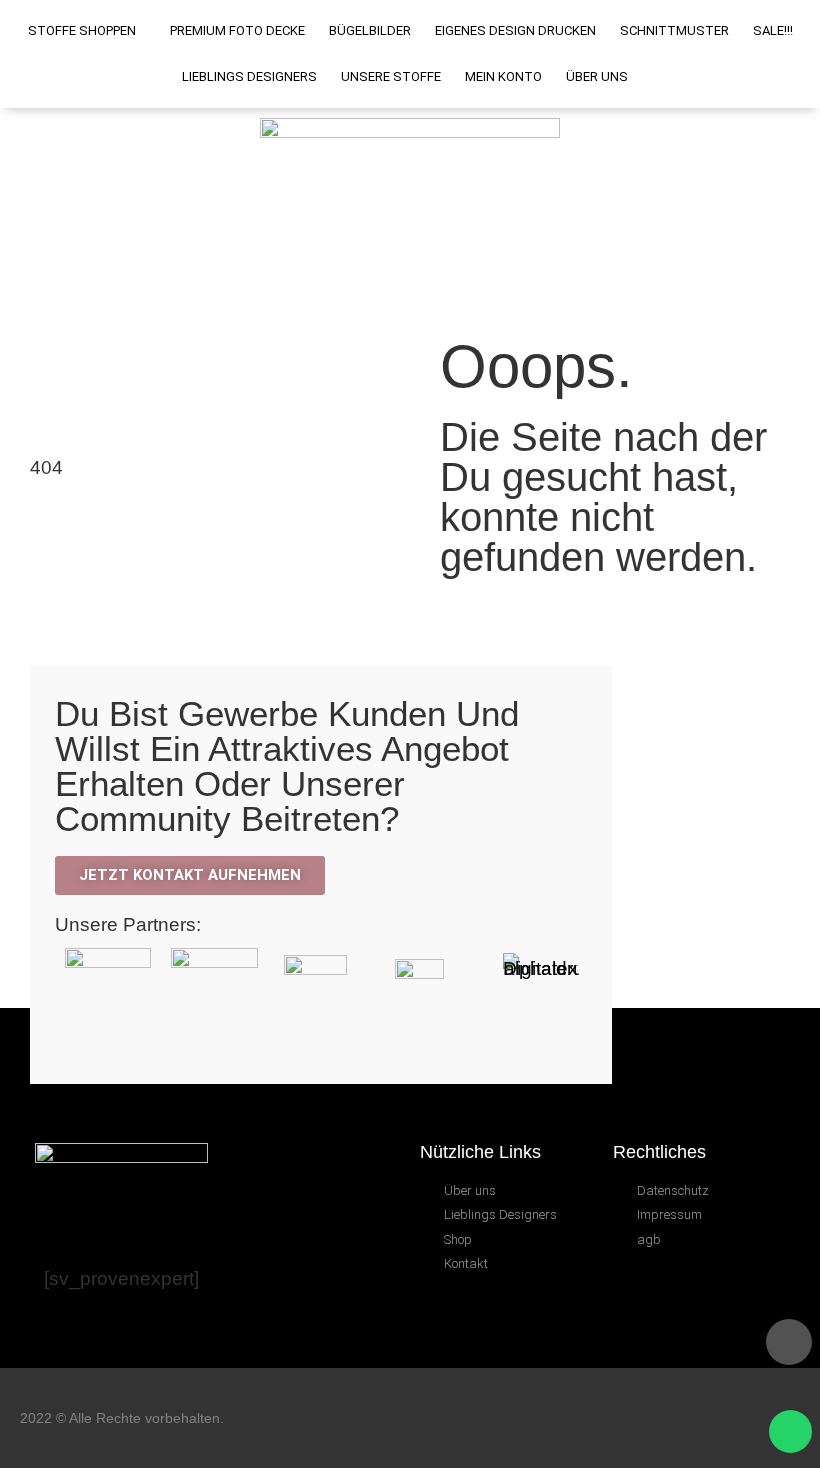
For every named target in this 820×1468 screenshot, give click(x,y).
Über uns (597, 76)
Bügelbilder (370, 30)
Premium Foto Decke (237, 30)
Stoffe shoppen (82, 30)
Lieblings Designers (249, 76)
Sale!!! (773, 30)
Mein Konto (503, 76)
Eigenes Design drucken (515, 30)
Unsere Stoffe (391, 76)
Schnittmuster (674, 30)
